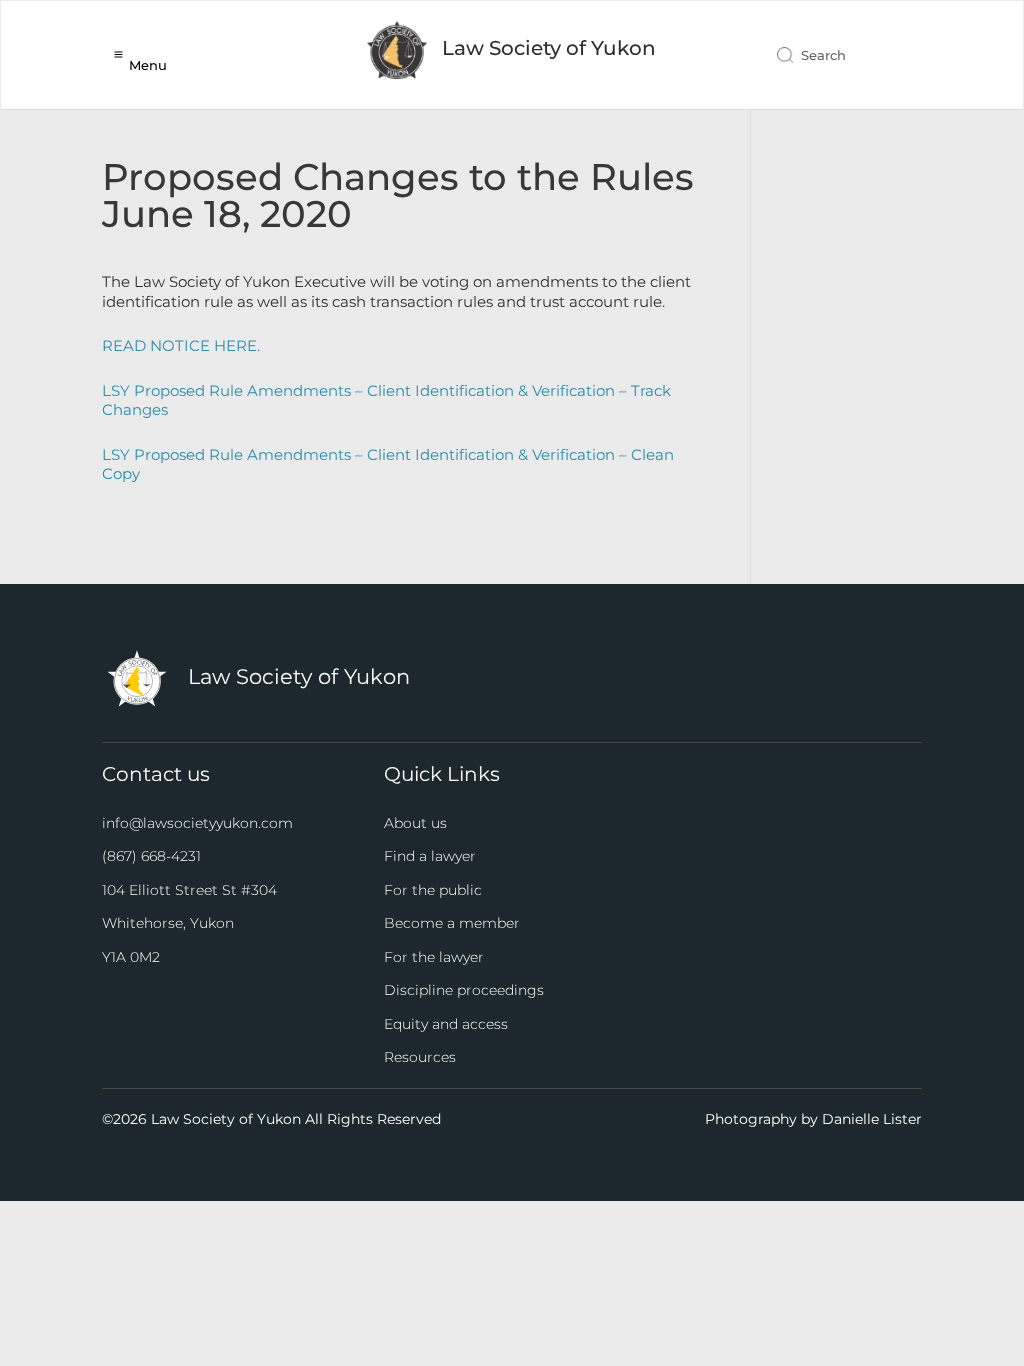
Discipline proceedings (464, 990)
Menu (148, 65)
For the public (433, 890)
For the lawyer (434, 957)
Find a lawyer (430, 856)
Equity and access (446, 1024)
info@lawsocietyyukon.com (197, 823)
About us (415, 823)
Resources (420, 1057)
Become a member (452, 923)
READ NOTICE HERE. (181, 345)
